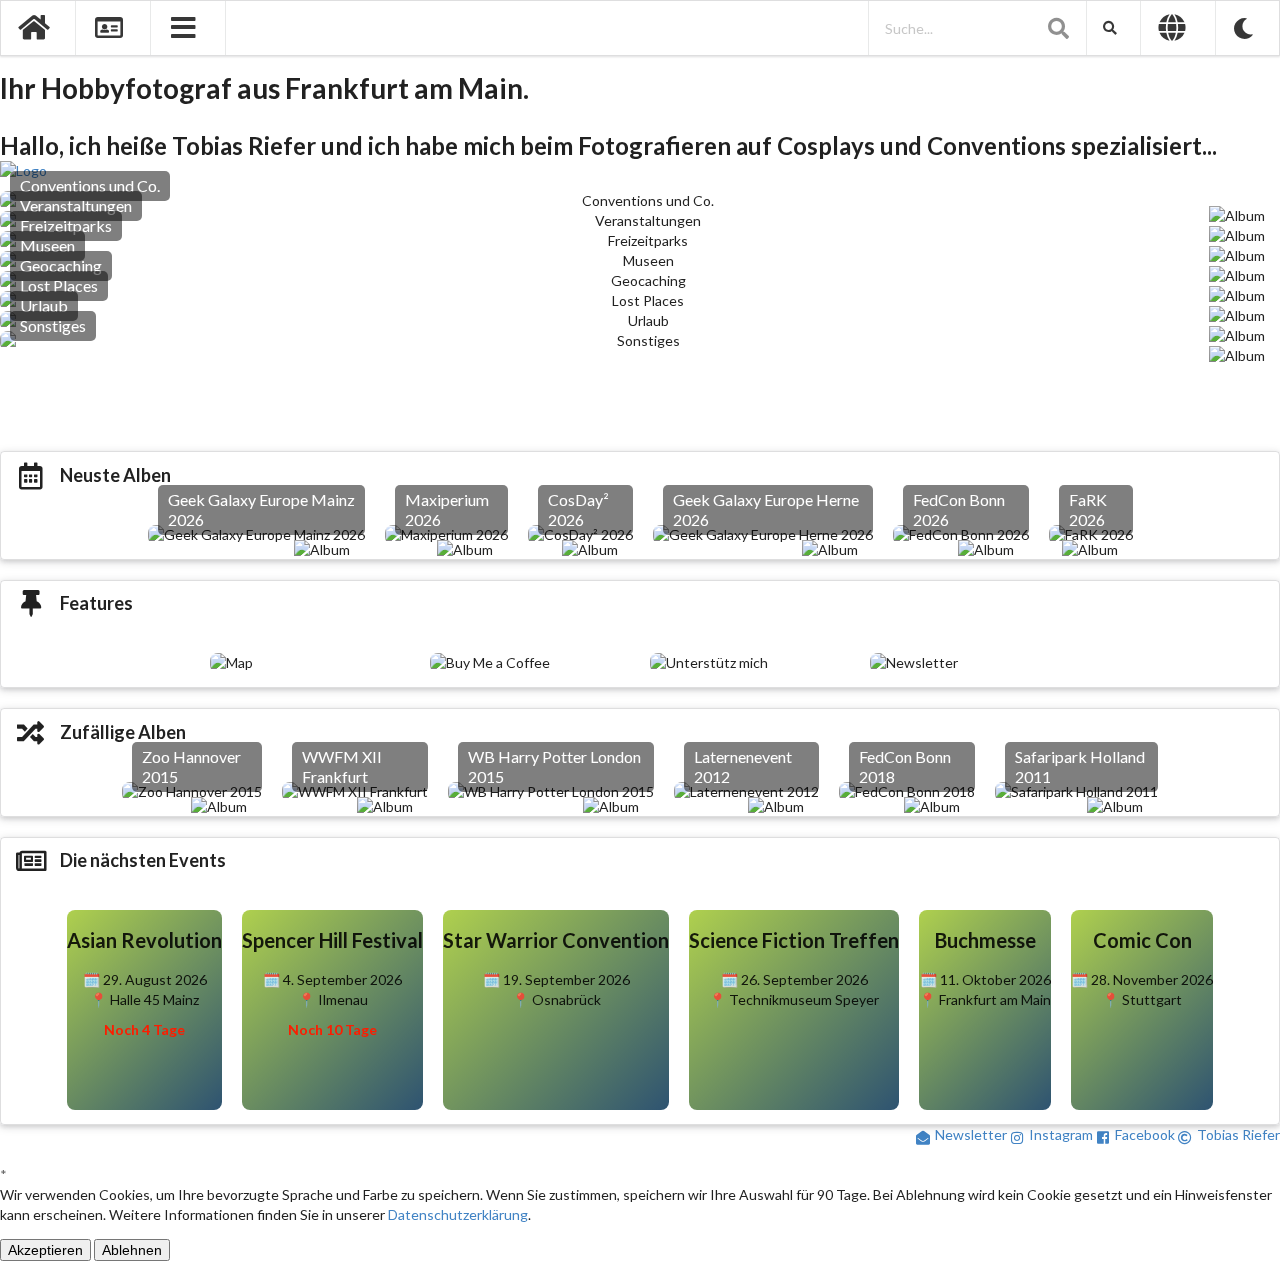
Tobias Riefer (1238, 1134)
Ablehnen (132, 1250)
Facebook (1145, 1134)
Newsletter (971, 1134)
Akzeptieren (45, 1250)
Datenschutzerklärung (458, 1214)
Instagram (1061, 1134)
